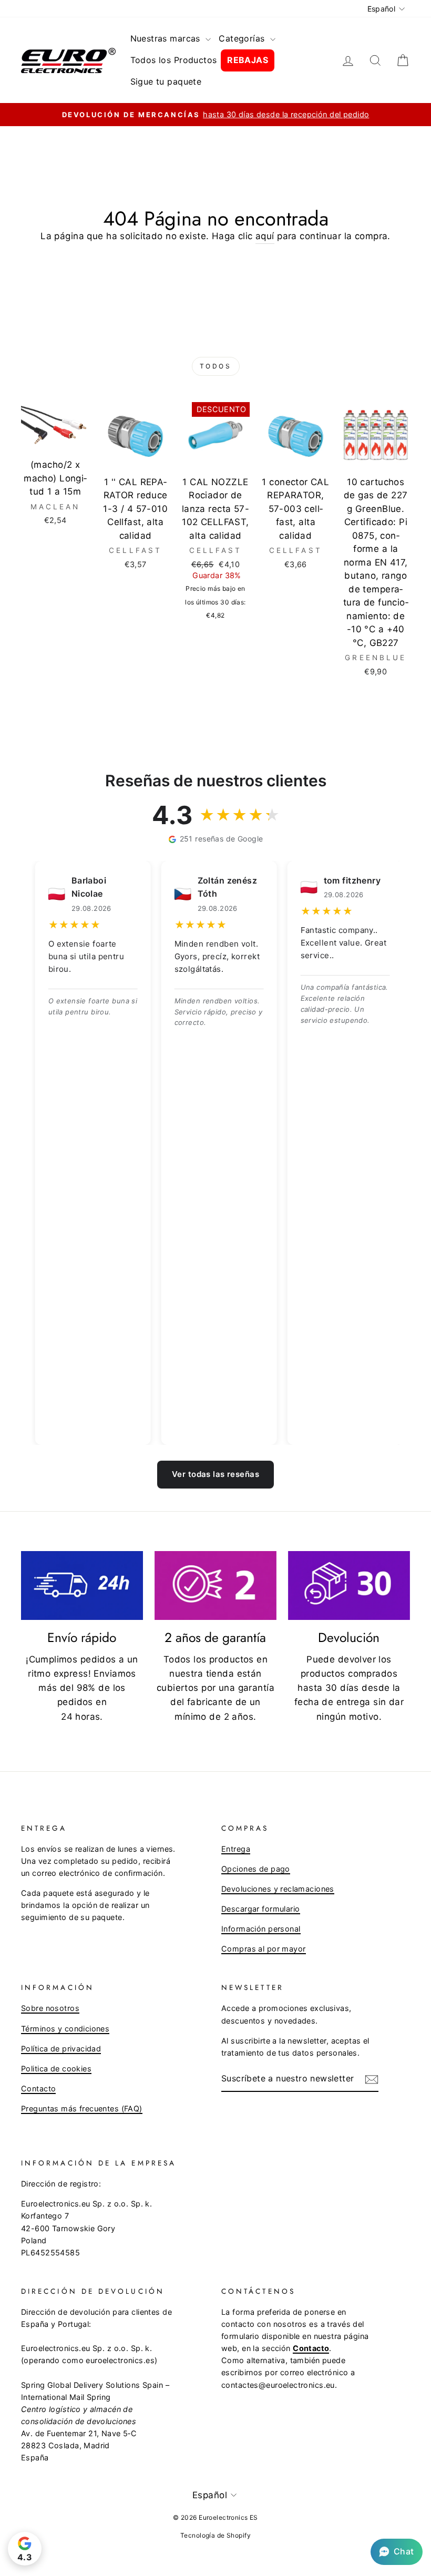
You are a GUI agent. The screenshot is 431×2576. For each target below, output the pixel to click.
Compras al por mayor (264, 1949)
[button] (397, 2552)
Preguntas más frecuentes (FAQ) (82, 2108)
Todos (216, 366)
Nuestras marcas (167, 38)
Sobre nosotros (50, 2008)
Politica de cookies (56, 2069)
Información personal (261, 1929)
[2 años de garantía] (215, 1585)
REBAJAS (248, 60)
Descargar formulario (261, 1909)
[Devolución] (349, 1585)
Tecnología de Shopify (215, 2535)
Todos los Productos (174, 60)
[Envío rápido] (82, 1585)
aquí (265, 236)
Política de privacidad (61, 2049)
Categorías (243, 38)
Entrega (236, 1849)
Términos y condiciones (65, 2029)
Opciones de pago (256, 1869)
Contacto (38, 2088)
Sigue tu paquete (166, 81)
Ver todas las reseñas (215, 1474)
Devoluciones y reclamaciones (278, 1889)
